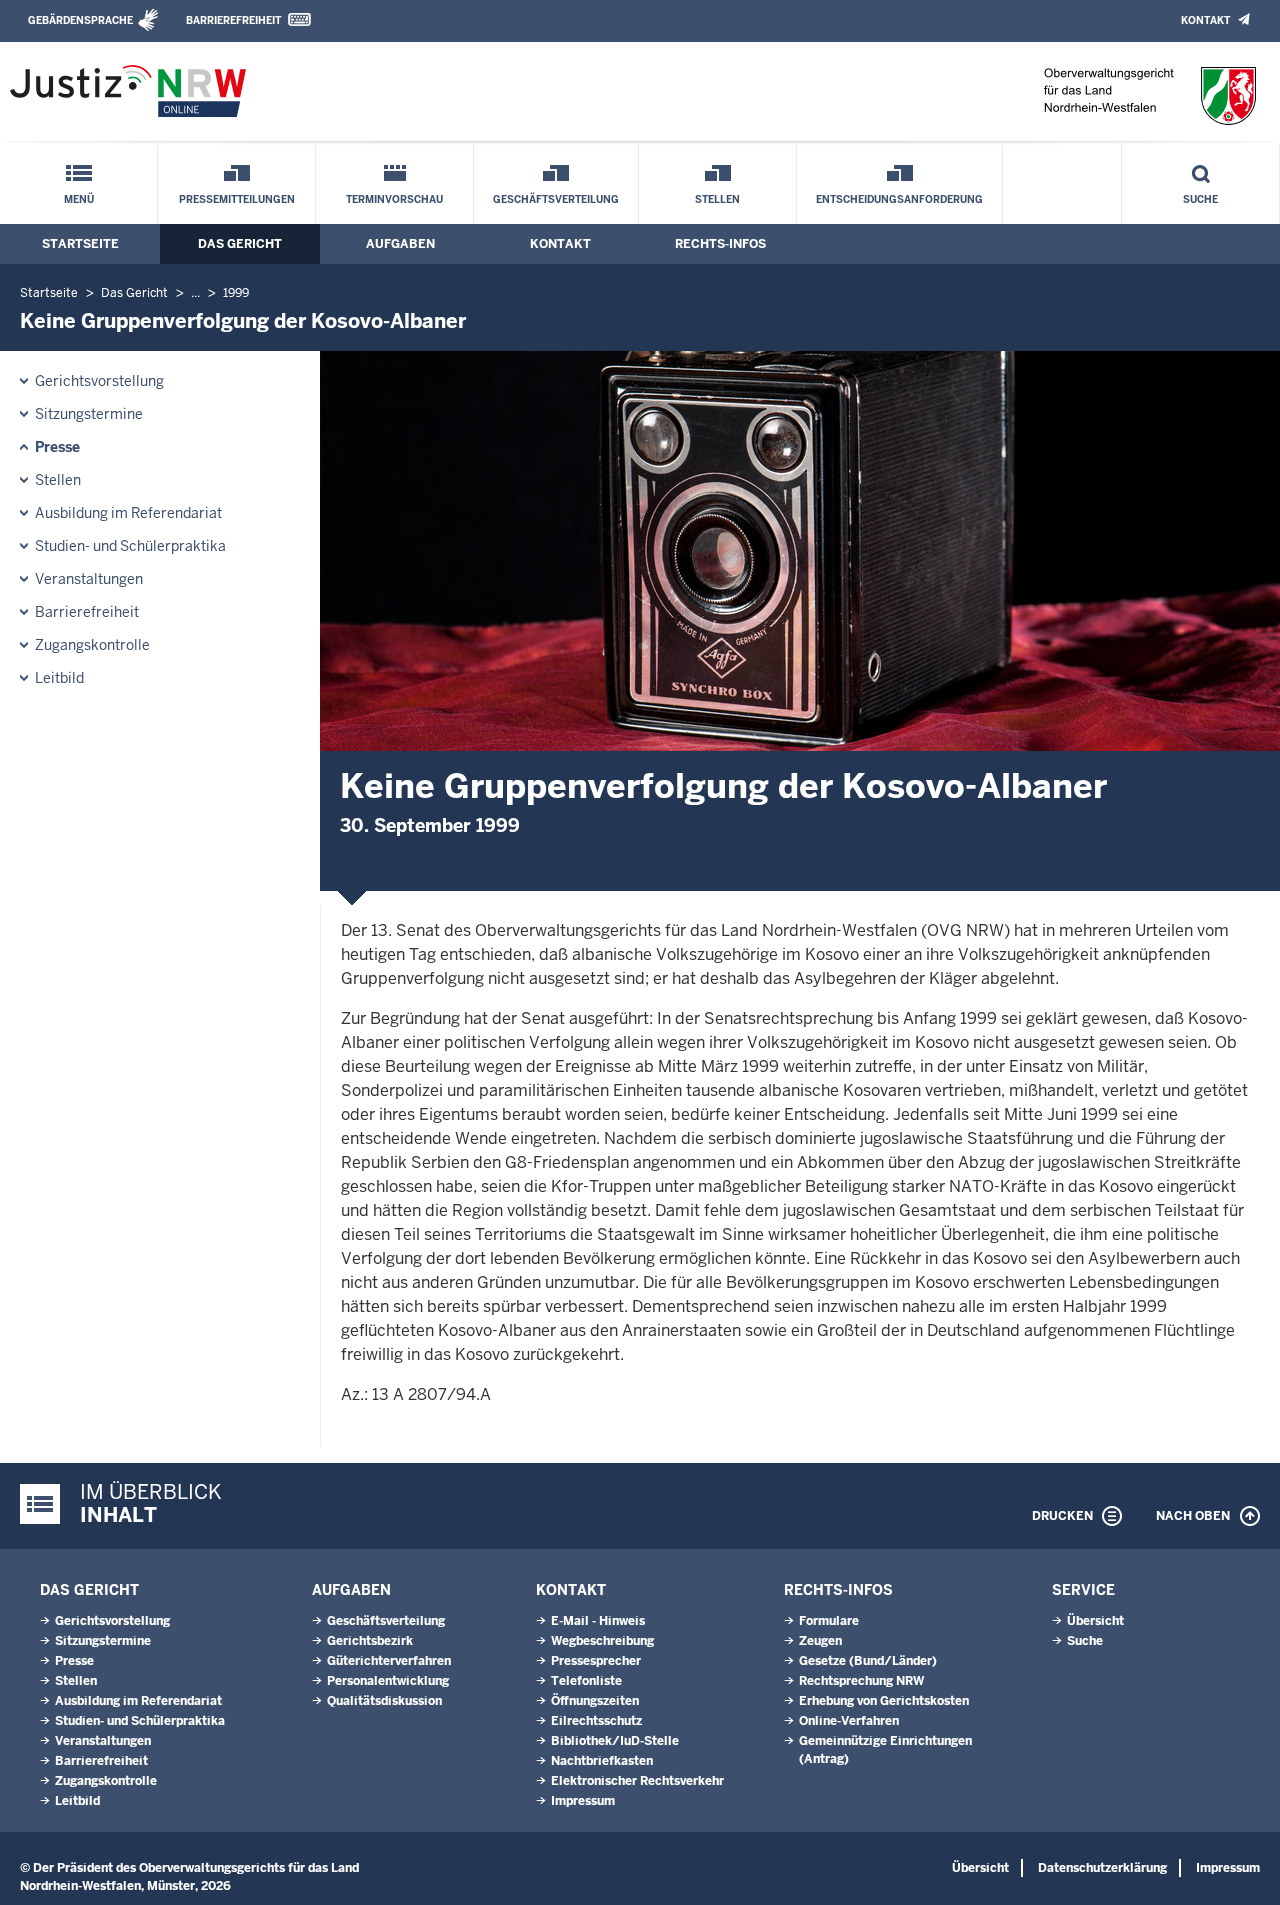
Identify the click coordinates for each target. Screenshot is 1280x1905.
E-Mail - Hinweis (598, 1621)
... (195, 293)
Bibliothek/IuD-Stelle (615, 1741)
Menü (79, 199)
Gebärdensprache (80, 20)
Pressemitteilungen (237, 199)
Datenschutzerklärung (1102, 1868)
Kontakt (1205, 20)
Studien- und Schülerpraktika (130, 546)
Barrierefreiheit (233, 20)
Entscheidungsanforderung (899, 199)
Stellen (717, 199)
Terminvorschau (394, 199)
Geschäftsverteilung (556, 199)
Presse (57, 447)
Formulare (829, 1621)
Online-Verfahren (849, 1721)
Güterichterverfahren (389, 1661)
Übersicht (1095, 1621)
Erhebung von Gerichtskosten (884, 1701)
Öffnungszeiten (595, 1701)
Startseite (80, 244)
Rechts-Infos (720, 244)
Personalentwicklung (388, 1681)
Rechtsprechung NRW (861, 1681)
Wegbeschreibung (602, 1641)
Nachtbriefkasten (602, 1761)
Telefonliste (586, 1681)
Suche (1200, 199)
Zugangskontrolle (92, 645)
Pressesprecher (596, 1661)
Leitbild (59, 678)
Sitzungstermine (89, 414)
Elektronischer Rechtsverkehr (637, 1781)
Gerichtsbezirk (370, 1641)
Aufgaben (400, 244)
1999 (236, 293)
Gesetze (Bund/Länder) (868, 1661)
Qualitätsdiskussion (384, 1701)
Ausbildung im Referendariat (128, 513)
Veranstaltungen (89, 579)
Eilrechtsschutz (596, 1721)
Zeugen (820, 1641)
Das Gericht (240, 244)
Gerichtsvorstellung (99, 381)
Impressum (583, 1801)
